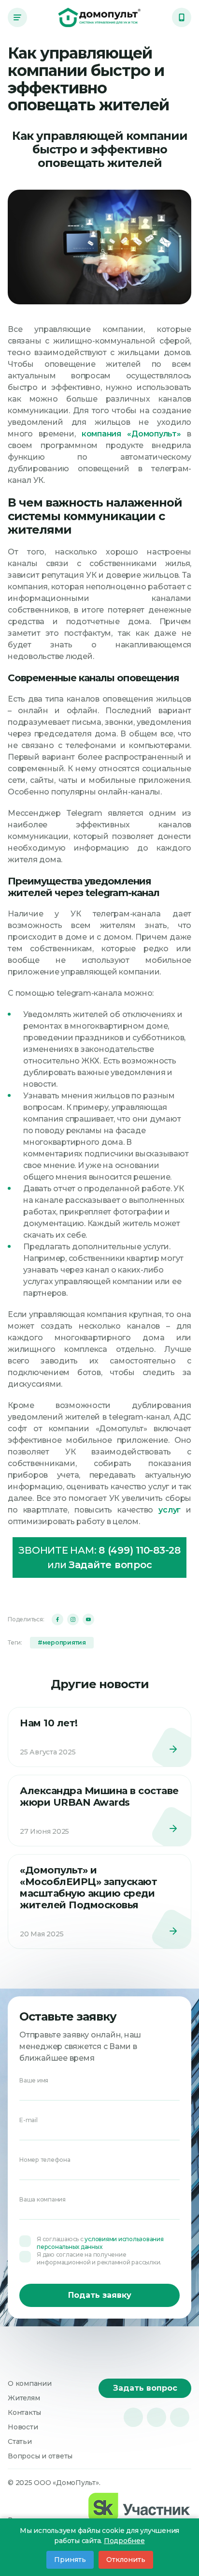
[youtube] (88, 1619)
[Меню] (17, 17)
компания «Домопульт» (131, 434)
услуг (170, 1510)
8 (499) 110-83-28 (140, 1550)
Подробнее (124, 2541)
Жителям (24, 2398)
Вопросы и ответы (40, 2456)
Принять (70, 2560)
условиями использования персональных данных (100, 2243)
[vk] (133, 2417)
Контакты (24, 2412)
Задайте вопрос (110, 1565)
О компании (30, 2383)
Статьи (20, 2441)
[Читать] (99, 1737)
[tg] (156, 2417)
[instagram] (73, 1619)
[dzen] (180, 2417)
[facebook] (57, 1619)
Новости (23, 2427)
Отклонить (126, 2560)
